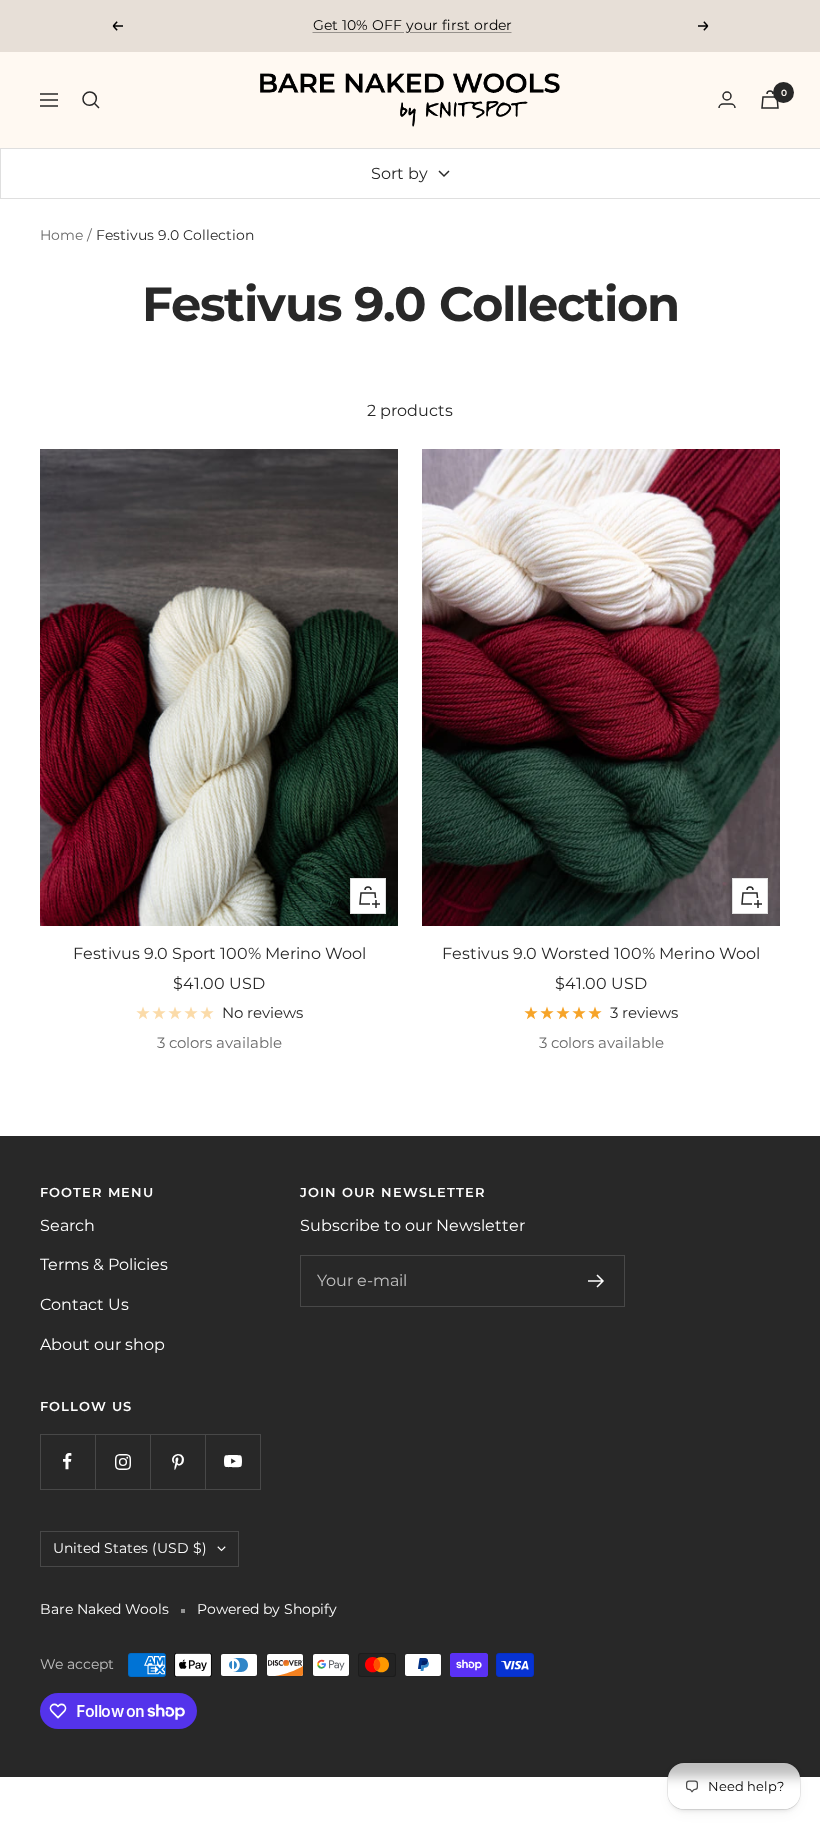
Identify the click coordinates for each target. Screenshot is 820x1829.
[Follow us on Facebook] (67, 1461)
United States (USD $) (130, 1548)
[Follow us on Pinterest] (177, 1461)
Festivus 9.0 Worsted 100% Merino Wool (601, 953)
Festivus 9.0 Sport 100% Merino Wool (219, 953)
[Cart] (770, 99)
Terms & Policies (104, 1264)
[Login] (727, 99)
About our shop (102, 1344)
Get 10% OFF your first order (412, 25)
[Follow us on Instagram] (122, 1461)
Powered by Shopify (267, 1609)
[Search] (91, 100)
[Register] (596, 1281)
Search (67, 1225)
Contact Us (84, 1304)
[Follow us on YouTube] (232, 1461)
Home (61, 235)
